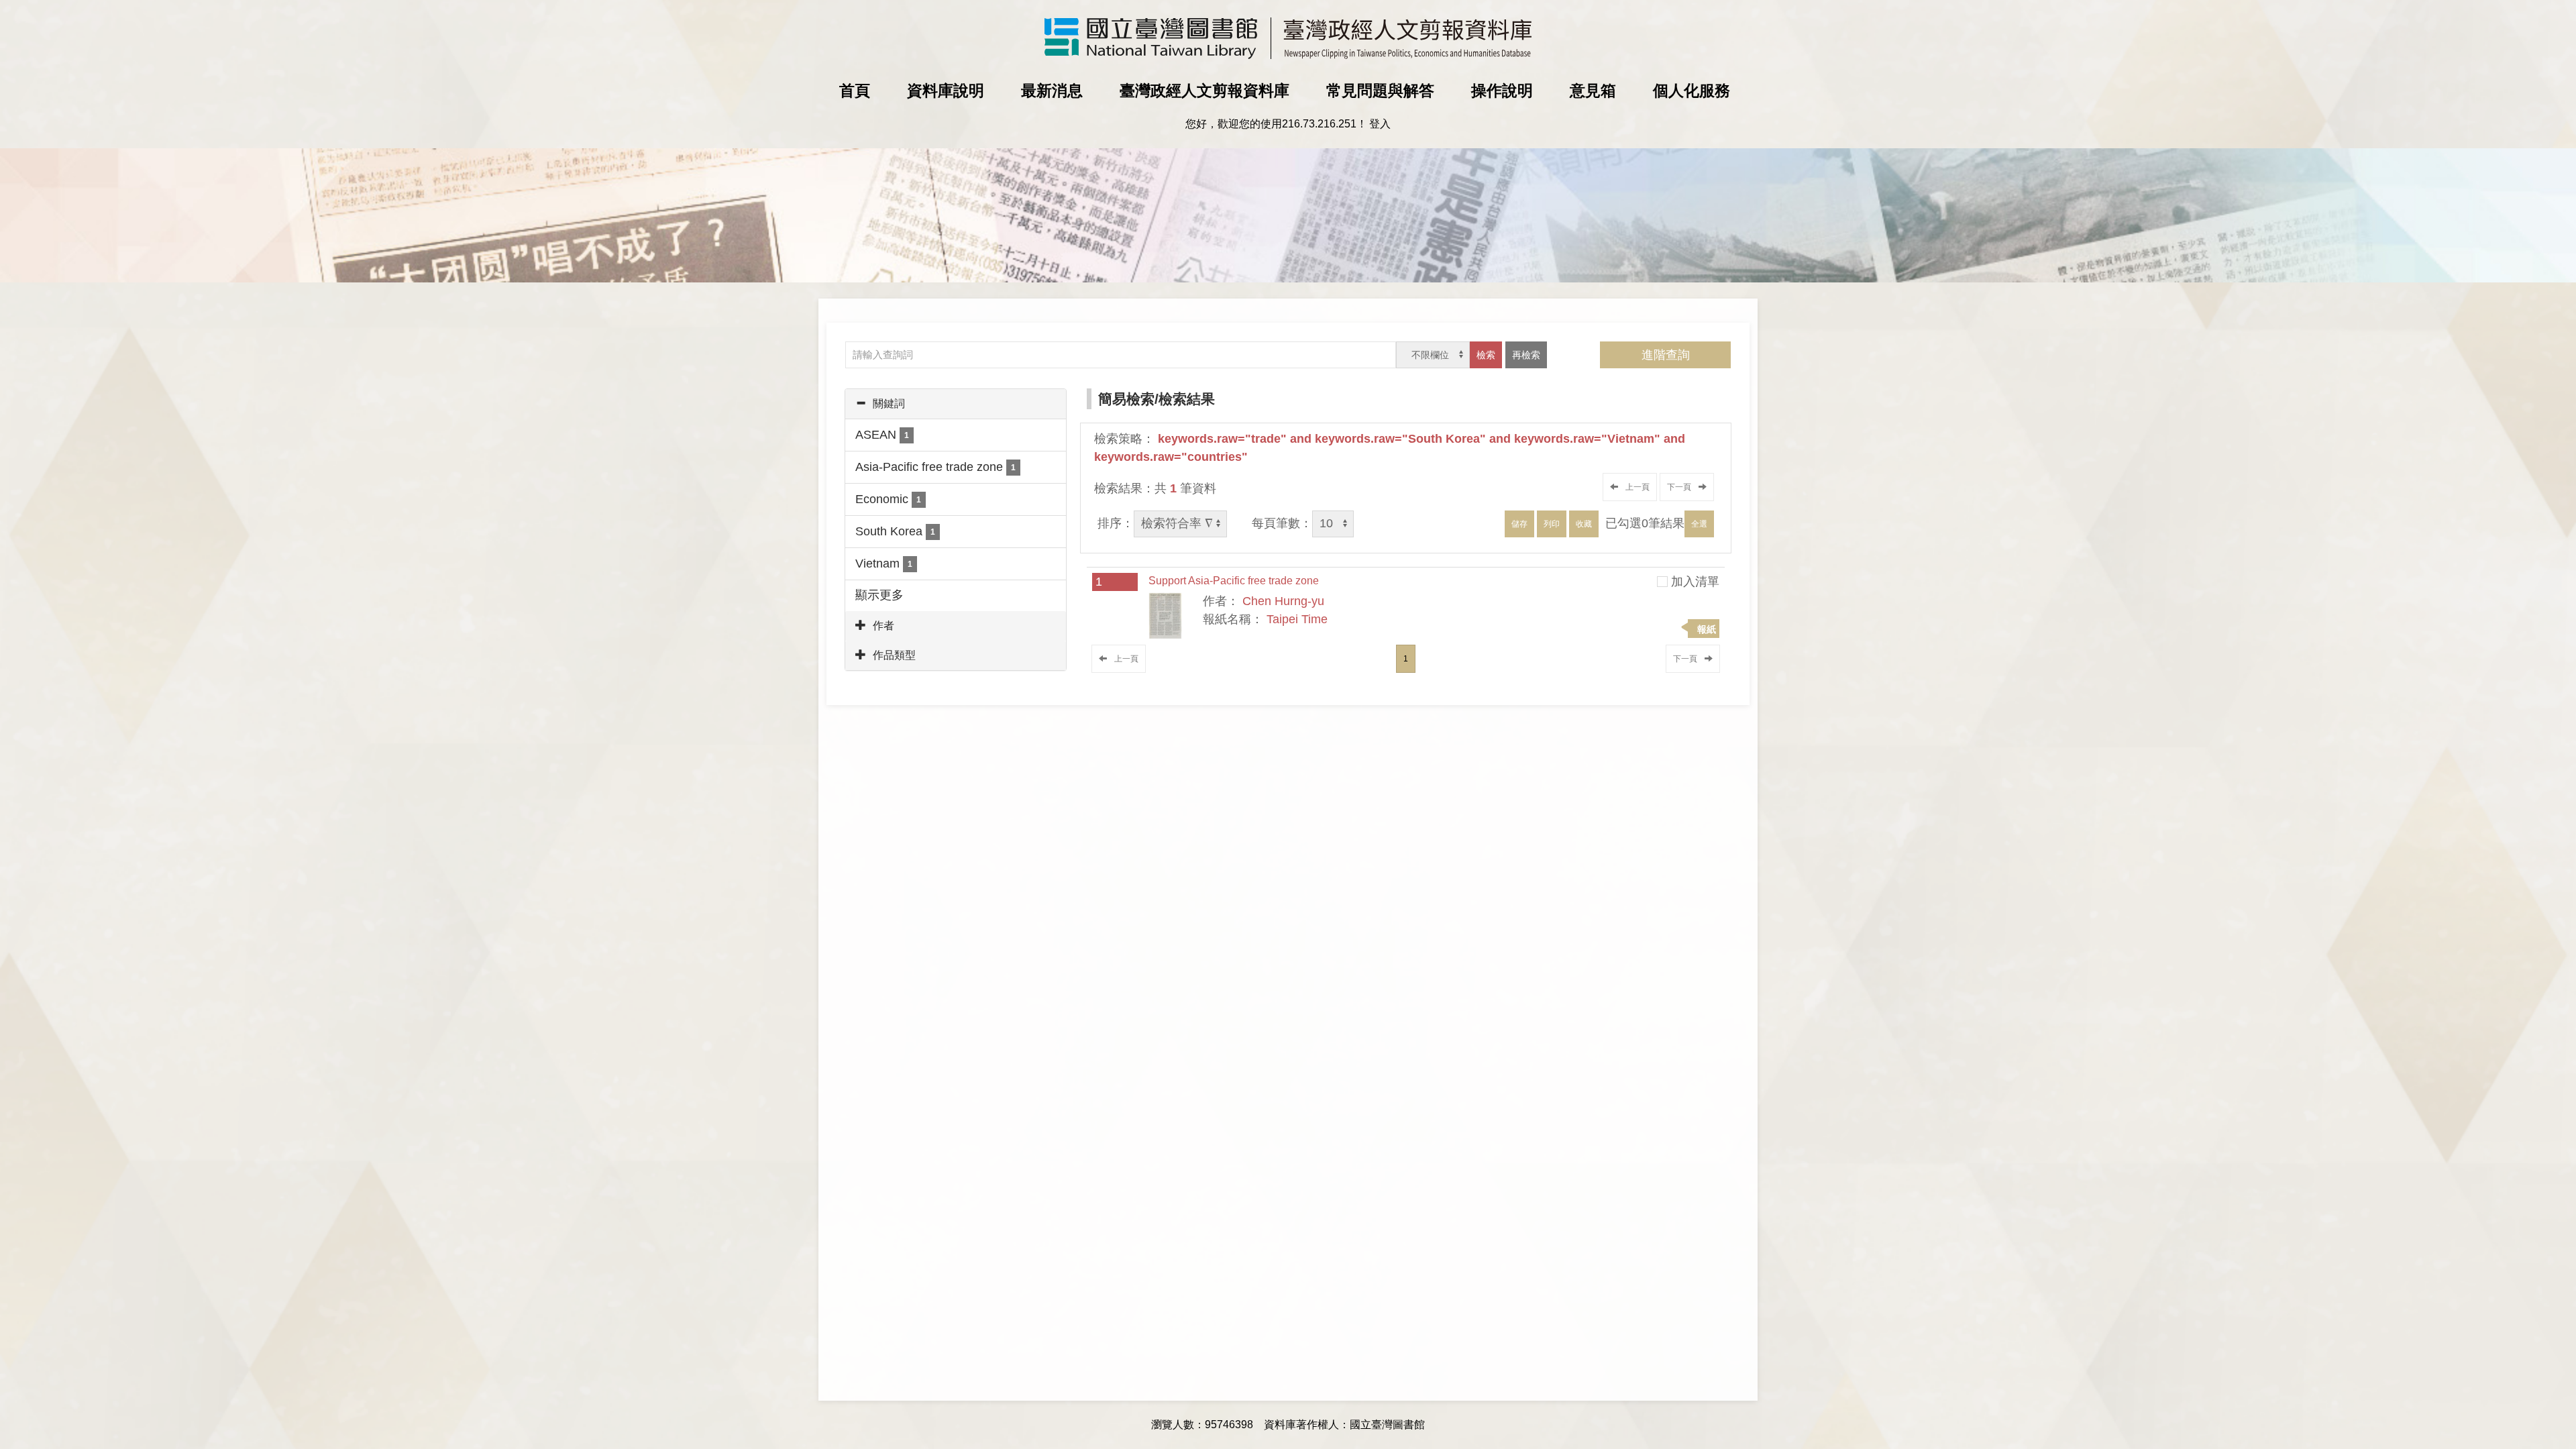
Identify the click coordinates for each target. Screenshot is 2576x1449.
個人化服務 (1692, 91)
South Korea (895, 531)
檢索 (1486, 355)
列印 (1552, 524)
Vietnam (884, 563)
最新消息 (1052, 91)
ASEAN (882, 435)
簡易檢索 (1126, 399)
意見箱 (1593, 91)
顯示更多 (879, 595)
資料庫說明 (946, 91)
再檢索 (1526, 355)
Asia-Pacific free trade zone (935, 467)
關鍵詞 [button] (889, 404)
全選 (1699, 524)
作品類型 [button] (894, 655)
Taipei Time (1297, 619)
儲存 (1519, 524)
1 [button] (1406, 659)
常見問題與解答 (1380, 91)
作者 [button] (883, 626)
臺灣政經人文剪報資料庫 (1204, 91)
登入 (1380, 124)
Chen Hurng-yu (1283, 601)
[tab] (956, 404)
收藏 (1584, 524)
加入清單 (1695, 582)
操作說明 (1502, 91)
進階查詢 (1666, 355)
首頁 (855, 91)
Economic (888, 499)
